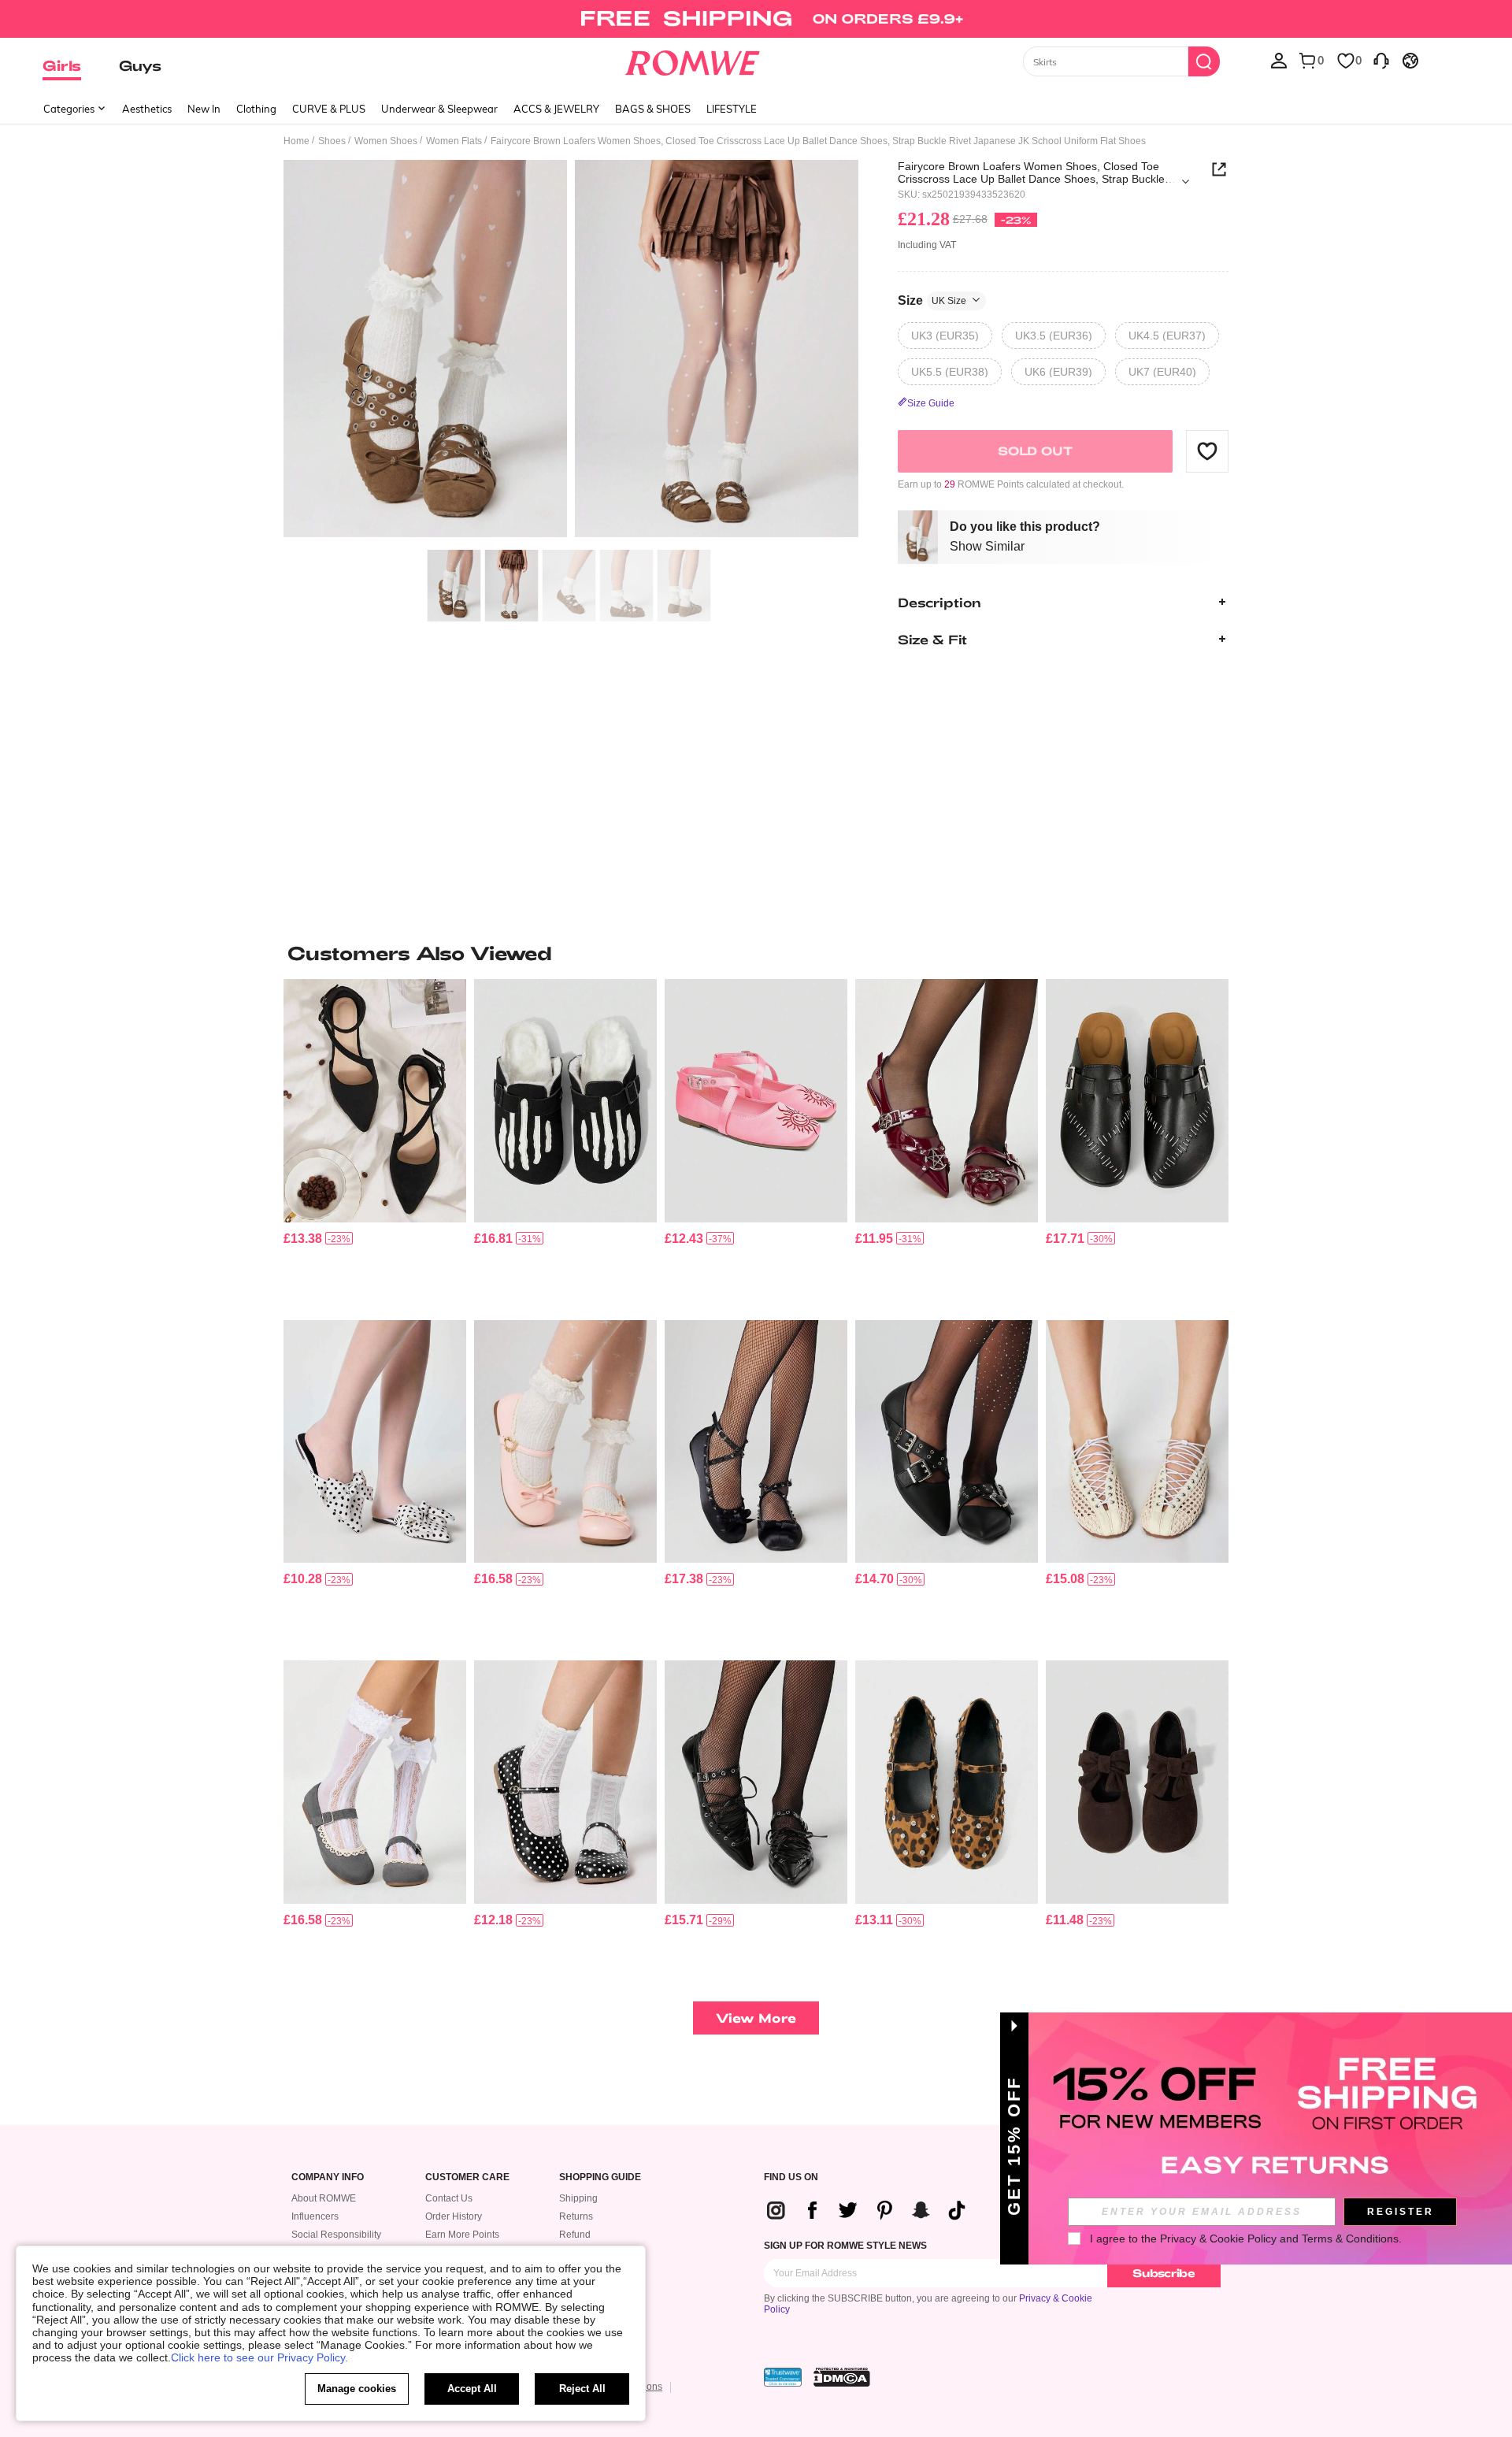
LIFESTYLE (732, 109)
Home (296, 141)
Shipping (578, 2198)
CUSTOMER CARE (467, 2177)
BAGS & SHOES (653, 109)
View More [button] (756, 2018)
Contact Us (449, 2198)
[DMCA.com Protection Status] (842, 2377)
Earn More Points (462, 2235)
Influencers (315, 2216)
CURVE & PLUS (329, 109)
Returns (576, 2216)
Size (932, 300)
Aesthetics (147, 109)
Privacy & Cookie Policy (1218, 2239)
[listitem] (375, 1143)
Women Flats (454, 141)
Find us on (791, 2177)
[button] (1207, 451)
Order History (454, 2216)
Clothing (256, 109)
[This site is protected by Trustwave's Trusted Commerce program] (783, 2377)
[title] (756, 953)
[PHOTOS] (571, 351)
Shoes (332, 141)
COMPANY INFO (328, 2177)
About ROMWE (324, 2198)
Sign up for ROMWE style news (845, 2246)
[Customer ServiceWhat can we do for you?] (1381, 60)
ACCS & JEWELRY (556, 109)
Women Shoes (386, 141)
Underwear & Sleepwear (439, 109)
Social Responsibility (336, 2235)
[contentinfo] (303, 1239)
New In (204, 109)
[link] (756, 19)
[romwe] (693, 60)
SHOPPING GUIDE (600, 2177)
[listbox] (1279, 60)
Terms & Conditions (1350, 2239)
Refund (575, 2235)
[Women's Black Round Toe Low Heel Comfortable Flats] (947, 1782)
